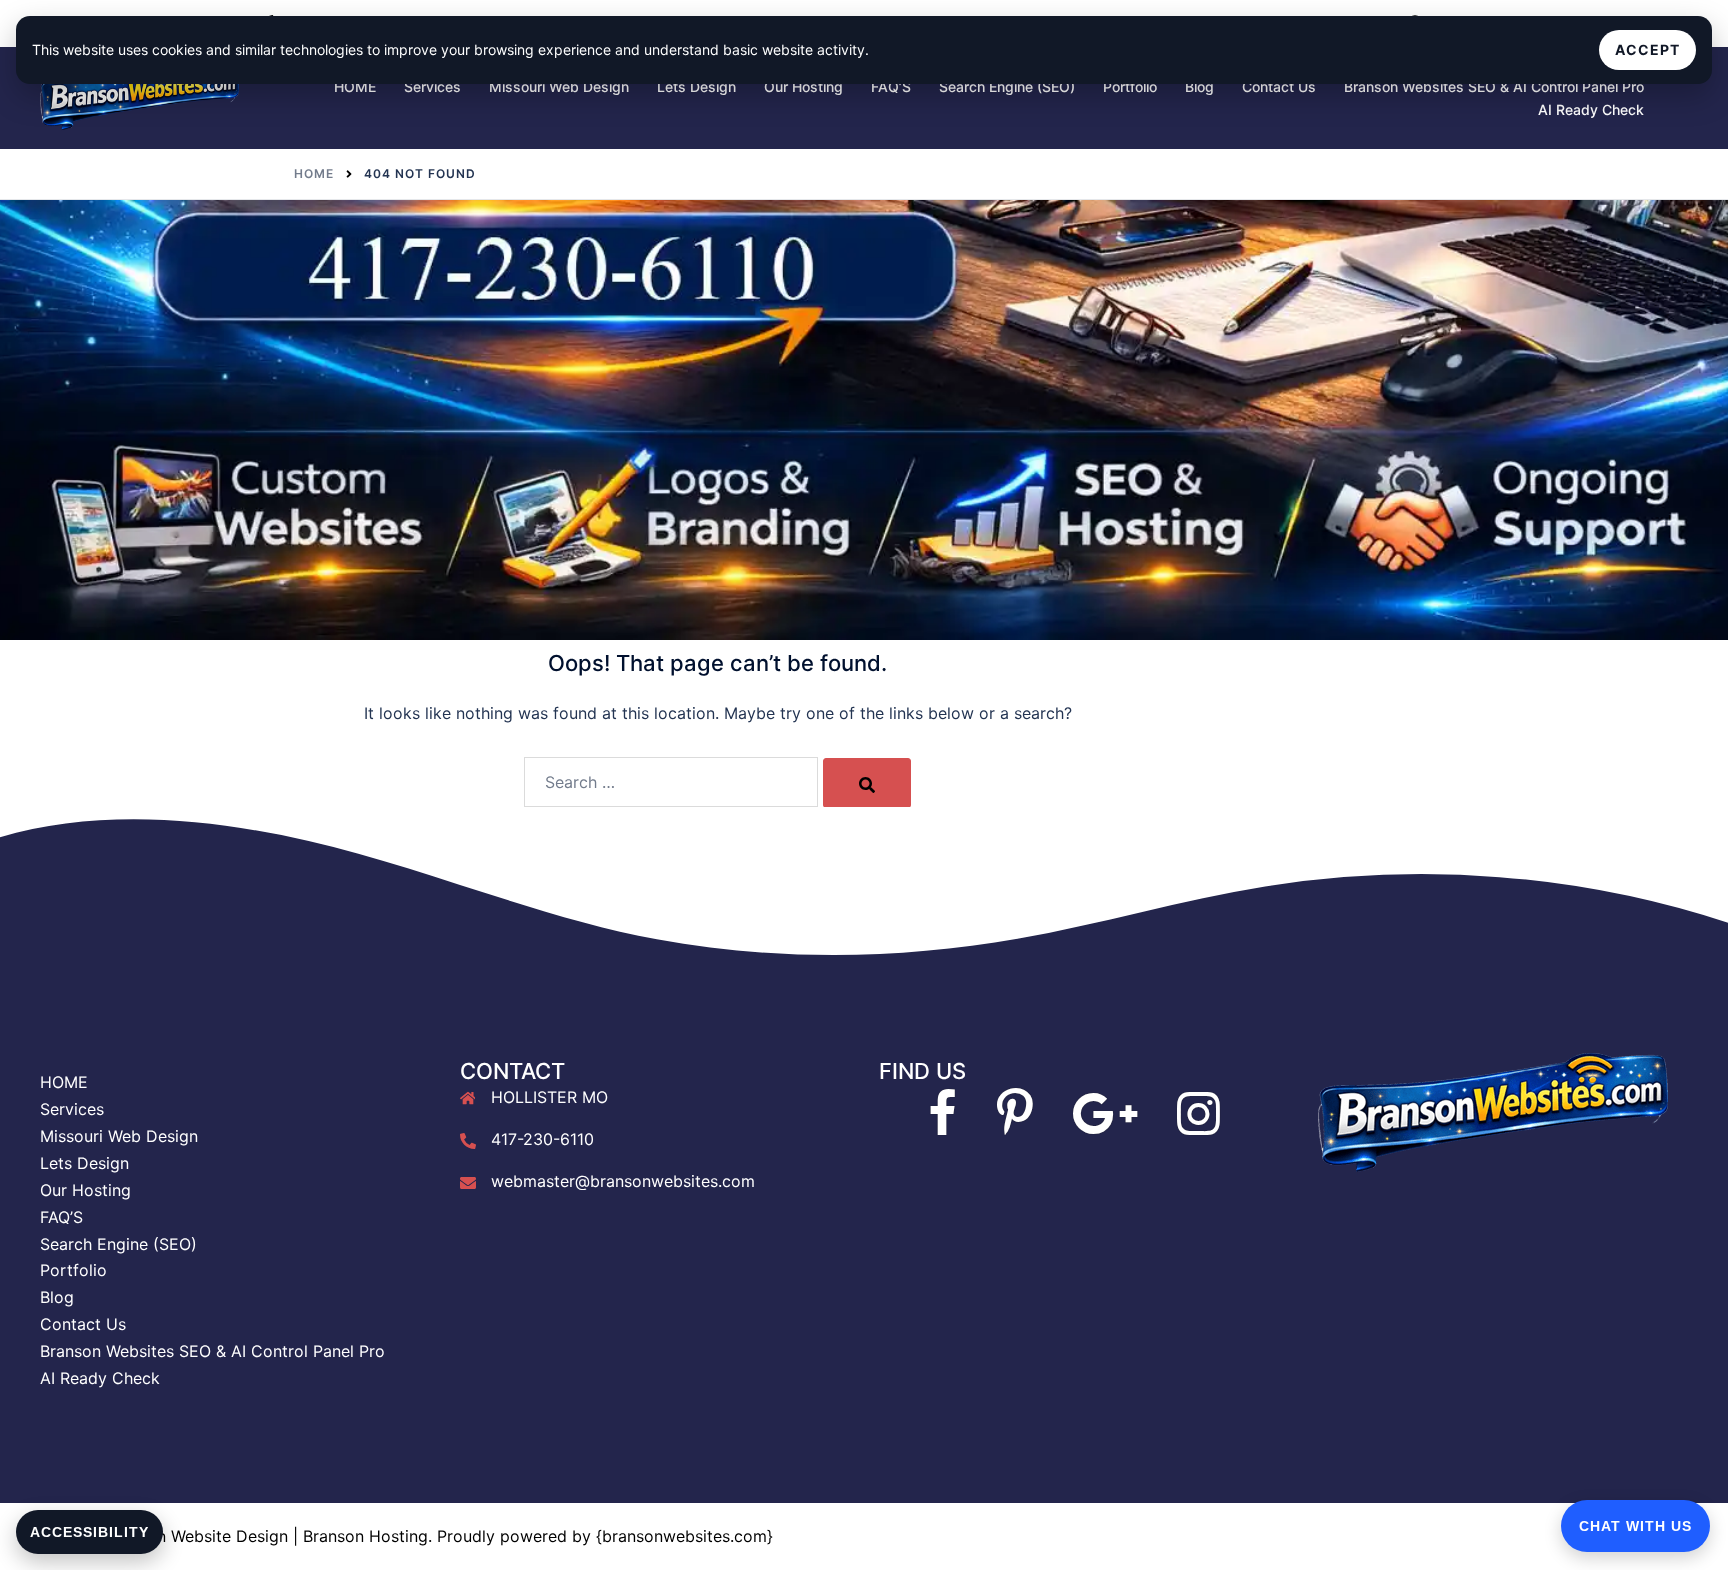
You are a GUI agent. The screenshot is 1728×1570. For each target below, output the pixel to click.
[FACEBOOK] (942, 1125)
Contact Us (1279, 86)
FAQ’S (891, 86)
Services (432, 86)
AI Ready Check (1591, 109)
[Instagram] (1198, 1125)
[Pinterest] (1015, 1125)
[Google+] (1105, 1125)
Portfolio (1130, 86)
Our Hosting (803, 86)
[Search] (867, 783)
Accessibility (89, 1532)
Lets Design (696, 86)
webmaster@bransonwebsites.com (623, 1181)
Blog (1199, 86)
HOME (355, 86)
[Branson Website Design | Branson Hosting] (139, 96)
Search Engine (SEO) (1007, 86)
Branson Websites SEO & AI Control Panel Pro (1494, 86)
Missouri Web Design (559, 86)
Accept (1647, 49)
